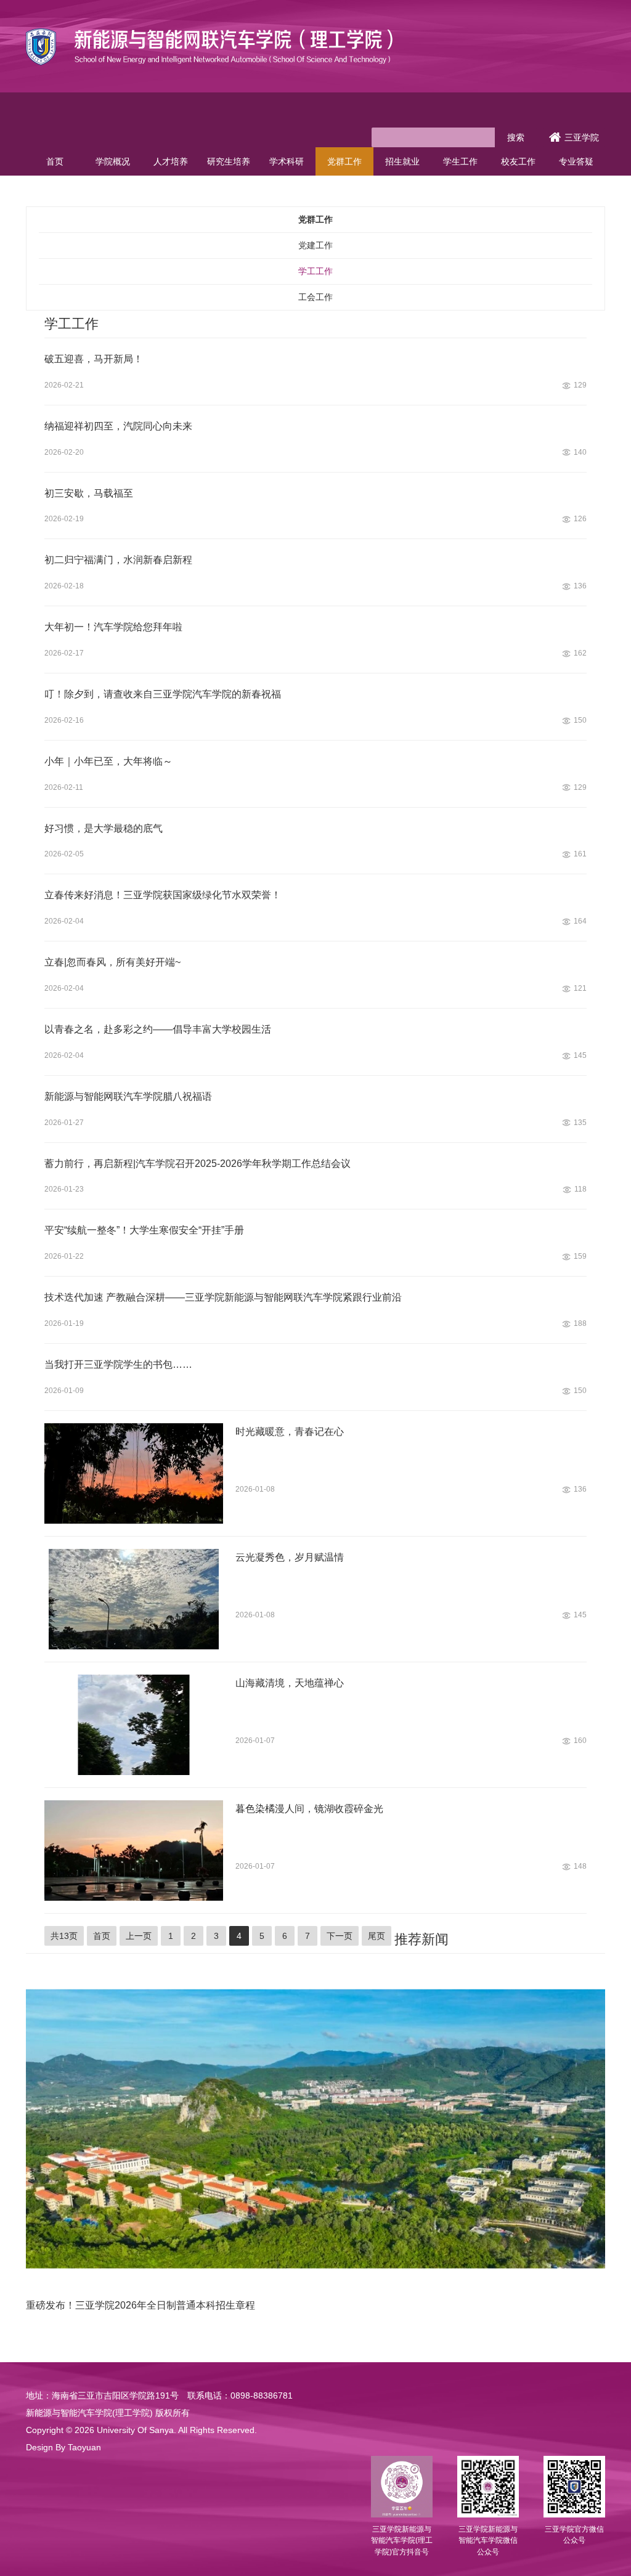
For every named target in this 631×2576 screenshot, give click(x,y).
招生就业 (402, 161)
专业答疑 (576, 161)
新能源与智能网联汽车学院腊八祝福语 (128, 1096)
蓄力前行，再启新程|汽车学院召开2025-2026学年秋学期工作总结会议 (197, 1164)
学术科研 (287, 161)
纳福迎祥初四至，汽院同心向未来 (118, 426)
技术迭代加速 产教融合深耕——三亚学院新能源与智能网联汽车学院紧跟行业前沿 (223, 1297)
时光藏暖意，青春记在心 (290, 1432)
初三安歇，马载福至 (89, 493)
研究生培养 (229, 161)
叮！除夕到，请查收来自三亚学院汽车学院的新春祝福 (163, 694)
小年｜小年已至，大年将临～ (108, 761)
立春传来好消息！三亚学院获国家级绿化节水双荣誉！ (163, 895)
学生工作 (460, 161)
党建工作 (315, 245)
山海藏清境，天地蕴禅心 (290, 1683)
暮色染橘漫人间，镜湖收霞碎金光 (309, 1809)
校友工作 (518, 161)
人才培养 (171, 161)
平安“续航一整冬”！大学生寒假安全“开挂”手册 (144, 1230)
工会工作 (315, 297)
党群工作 (344, 161)
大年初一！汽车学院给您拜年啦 (113, 627)
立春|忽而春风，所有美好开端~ (112, 962)
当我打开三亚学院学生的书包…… (118, 1364)
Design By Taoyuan (63, 2447)
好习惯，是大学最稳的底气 (104, 828)
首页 (55, 161)
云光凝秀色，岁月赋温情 (290, 1557)
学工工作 (315, 271)
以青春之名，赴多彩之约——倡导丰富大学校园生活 (158, 1029)
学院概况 (113, 161)
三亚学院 (582, 137)
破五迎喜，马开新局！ (94, 359)
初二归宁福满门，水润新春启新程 (118, 560)
